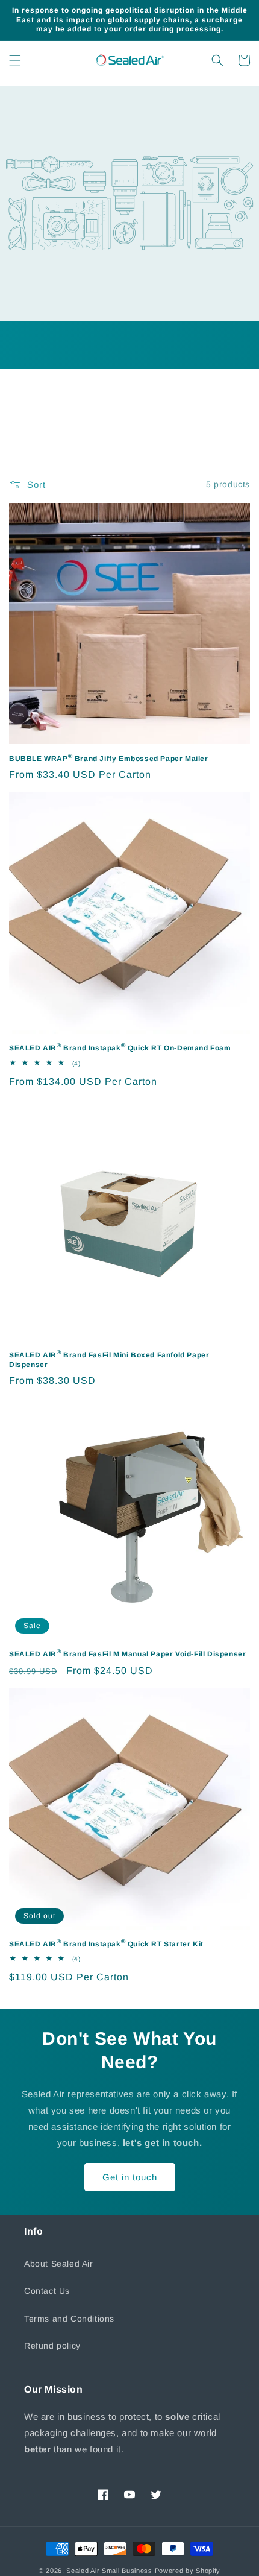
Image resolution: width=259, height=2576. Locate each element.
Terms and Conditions (69, 2319)
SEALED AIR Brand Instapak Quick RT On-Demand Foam (120, 1047)
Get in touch (130, 2177)
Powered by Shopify (188, 2571)
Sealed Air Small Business (109, 2571)
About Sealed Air (59, 2264)
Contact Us (47, 2291)
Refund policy (52, 2346)
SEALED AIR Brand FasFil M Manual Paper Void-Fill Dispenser (127, 1653)
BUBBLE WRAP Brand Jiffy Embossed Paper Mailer (109, 758)
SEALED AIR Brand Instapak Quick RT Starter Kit (106, 1943)
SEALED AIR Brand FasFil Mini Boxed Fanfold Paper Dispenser (109, 1359)
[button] (15, 60)
